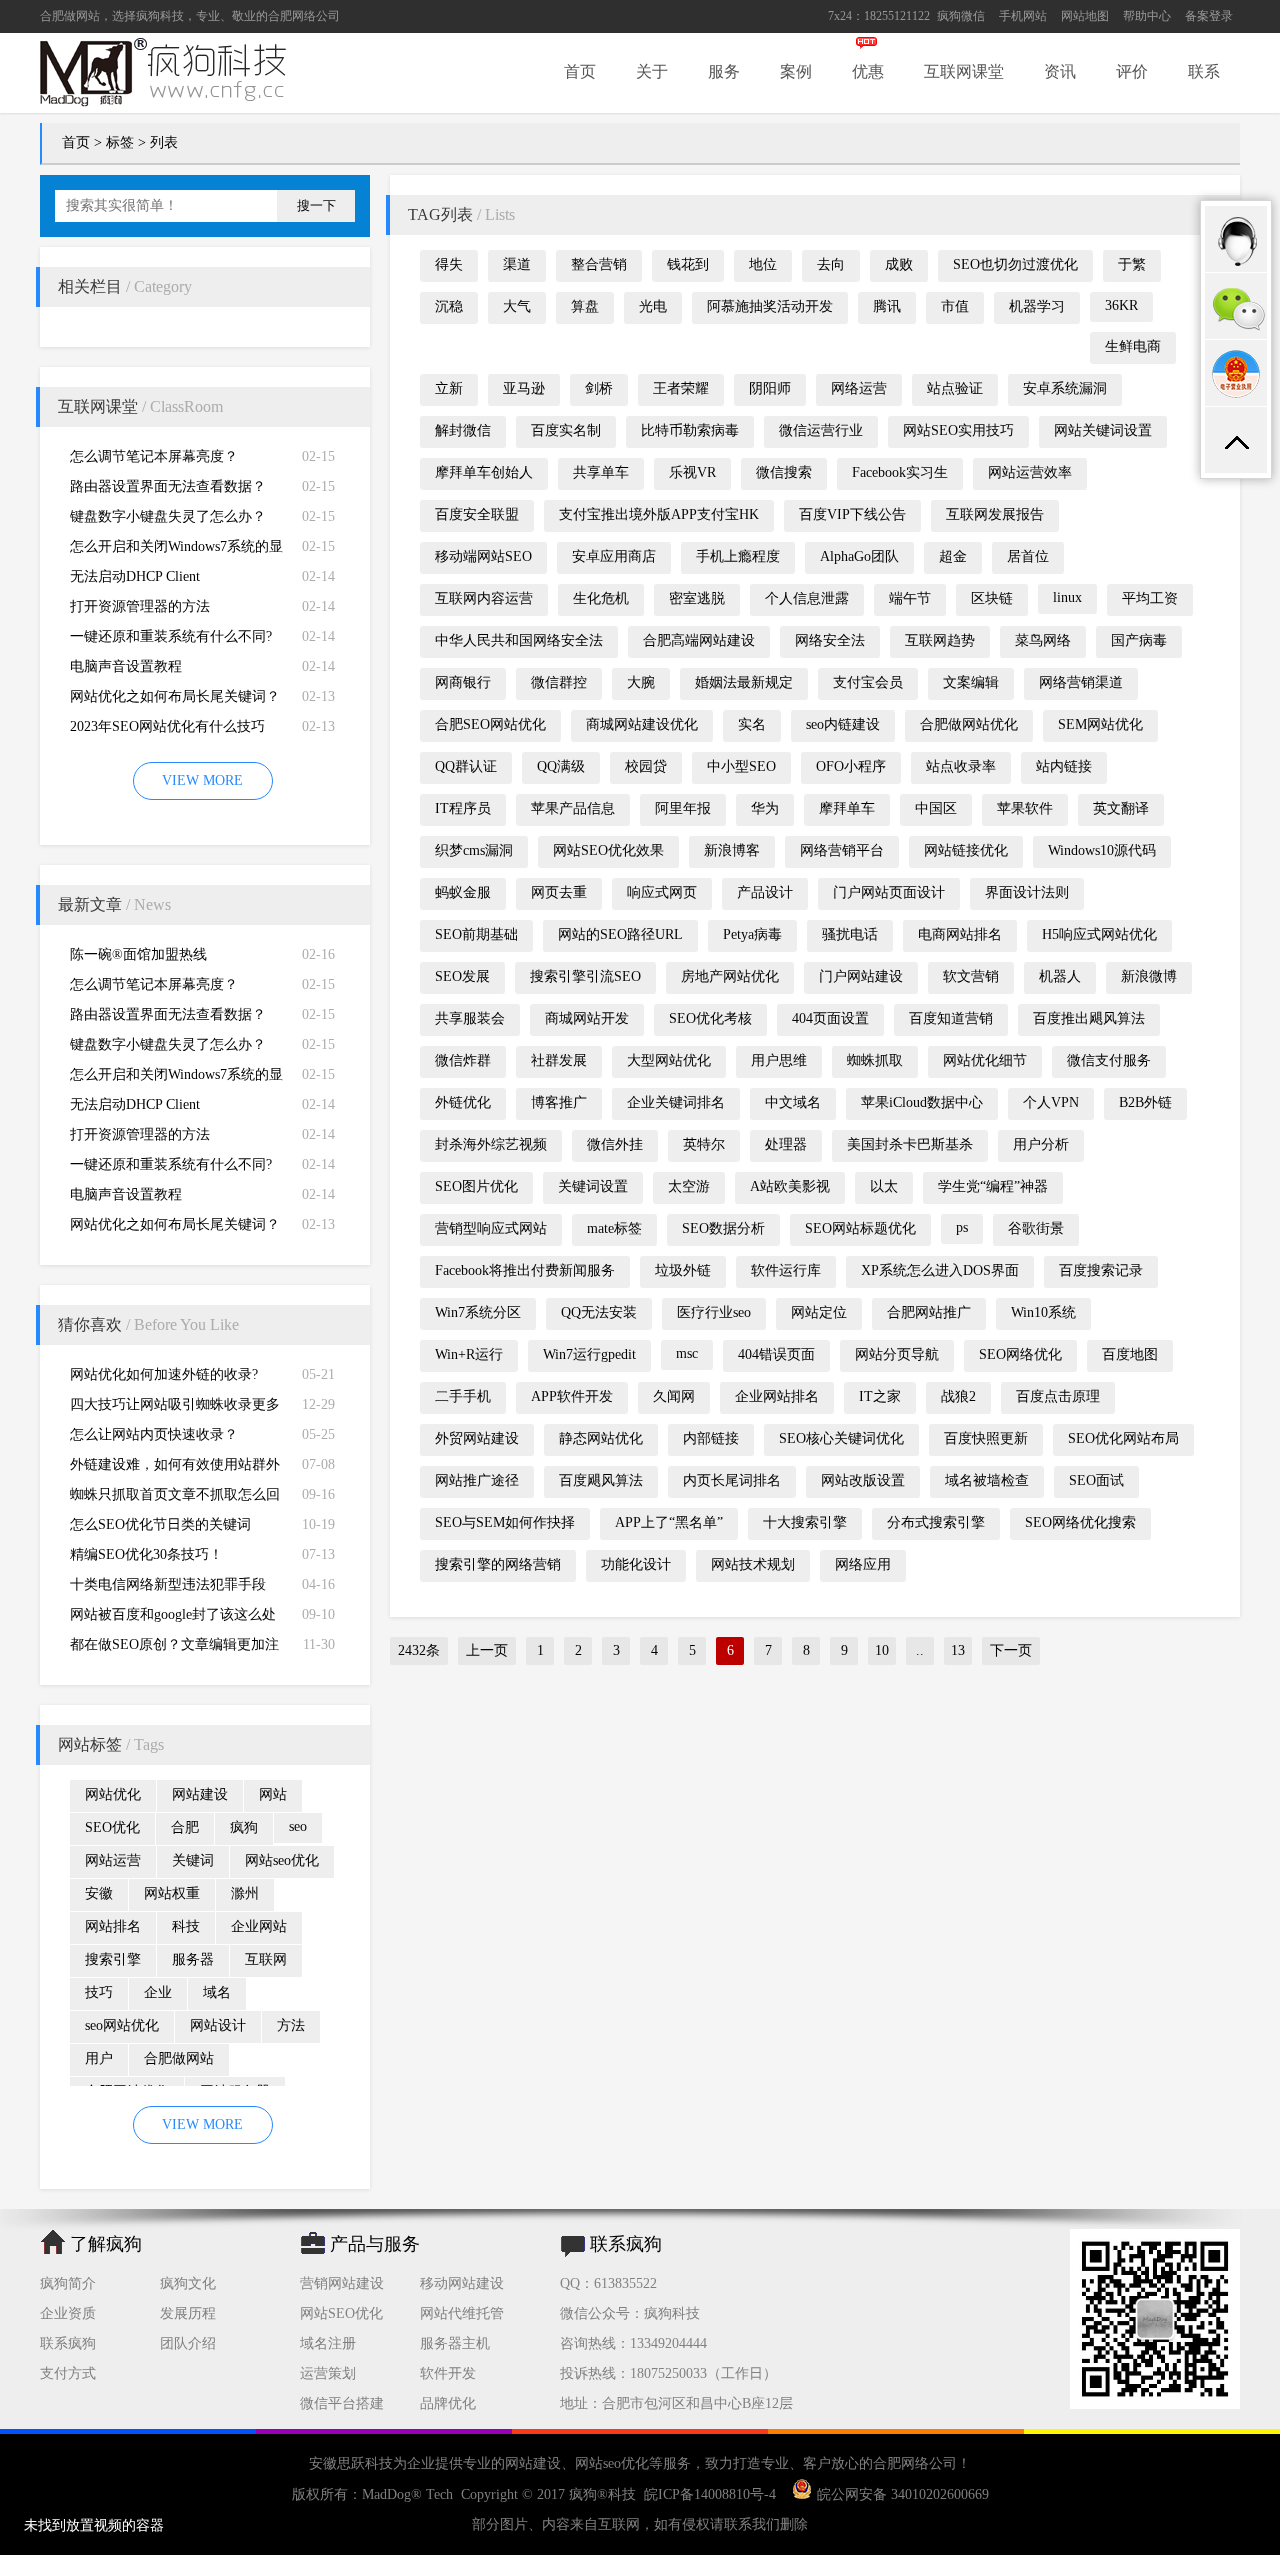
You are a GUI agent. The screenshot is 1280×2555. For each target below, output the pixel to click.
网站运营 (113, 1860)
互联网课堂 (964, 71)
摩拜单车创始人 (484, 472)
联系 (1204, 71)
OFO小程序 (851, 766)
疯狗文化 (188, 2283)
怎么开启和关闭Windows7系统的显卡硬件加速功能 (176, 550)
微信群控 (559, 682)
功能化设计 (636, 1564)
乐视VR (692, 472)
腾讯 (887, 306)
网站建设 (200, 1794)
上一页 (487, 1650)
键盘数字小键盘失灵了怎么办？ (168, 516)
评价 (1132, 71)
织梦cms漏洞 (474, 850)
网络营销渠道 (1081, 682)
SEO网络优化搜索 (1080, 1522)
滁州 (245, 1893)
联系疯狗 (68, 2343)
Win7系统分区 (478, 1312)
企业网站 (259, 1926)
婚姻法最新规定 (744, 682)
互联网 (266, 1959)
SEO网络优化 (1020, 1354)
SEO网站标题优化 (860, 1228)
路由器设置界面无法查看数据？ (168, 486)
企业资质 (68, 2313)
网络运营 (859, 388)
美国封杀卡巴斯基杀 (910, 1144)
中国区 (936, 808)
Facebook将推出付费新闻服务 (525, 1270)
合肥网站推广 (929, 1312)
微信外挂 (615, 1144)
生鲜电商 (1133, 346)
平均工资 (1150, 598)
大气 (517, 306)
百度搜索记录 (1101, 1270)
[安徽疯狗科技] (1155, 2404)
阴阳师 (770, 388)
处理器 (786, 1144)
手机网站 (1023, 16)
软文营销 (971, 976)
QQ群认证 (466, 766)
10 (882, 1650)
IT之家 (880, 1396)
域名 (217, 1992)
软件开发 (448, 2373)
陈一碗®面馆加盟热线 (138, 954)
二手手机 (463, 1396)
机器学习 (1037, 306)
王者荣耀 (681, 388)
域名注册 (328, 2343)
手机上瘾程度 (738, 556)
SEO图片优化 (476, 1186)
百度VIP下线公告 (852, 514)
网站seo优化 (282, 1860)
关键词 (193, 1860)
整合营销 (599, 264)
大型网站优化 (669, 1060)
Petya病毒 (752, 934)
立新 (449, 388)
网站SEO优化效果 (608, 850)
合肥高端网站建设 (699, 640)
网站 (273, 1794)
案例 (796, 71)
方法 (291, 2025)
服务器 (193, 1959)
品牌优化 (448, 2403)
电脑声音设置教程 (126, 666)
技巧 (99, 1992)
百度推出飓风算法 (1089, 1018)
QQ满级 (561, 766)
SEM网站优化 (1100, 724)
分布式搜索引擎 (936, 1522)
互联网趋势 (940, 640)
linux (1067, 597)
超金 (953, 556)
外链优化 (463, 1102)
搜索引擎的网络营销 (498, 1564)
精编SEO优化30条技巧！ (146, 1554)
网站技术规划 (753, 1564)
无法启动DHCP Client (135, 576)
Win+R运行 (469, 1354)
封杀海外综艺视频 (491, 1144)
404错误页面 (776, 1354)
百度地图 (1130, 1354)
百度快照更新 (986, 1438)
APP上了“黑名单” (669, 1522)
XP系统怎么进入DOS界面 (940, 1270)
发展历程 (188, 2313)
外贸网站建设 (477, 1438)
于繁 (1132, 264)
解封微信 (463, 430)
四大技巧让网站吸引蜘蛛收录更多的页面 (175, 1408)
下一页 (1011, 1650)
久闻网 (674, 1396)
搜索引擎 (113, 1959)
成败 (899, 264)
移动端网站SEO (483, 556)
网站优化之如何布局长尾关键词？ (175, 696)
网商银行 (463, 682)
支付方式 (68, 2373)
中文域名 (793, 1102)
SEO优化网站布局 (1123, 1438)
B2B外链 (1145, 1102)
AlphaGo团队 (859, 556)
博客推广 (559, 1102)
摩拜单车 (847, 808)
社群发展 (559, 1060)
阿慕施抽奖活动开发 (770, 306)
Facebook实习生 (900, 472)
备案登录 (1209, 16)
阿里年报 (683, 808)
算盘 (585, 306)
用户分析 (1041, 1144)
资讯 (1060, 71)
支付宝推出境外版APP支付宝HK (659, 514)
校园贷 (646, 766)
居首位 (1028, 556)
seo (298, 1826)
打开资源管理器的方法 (140, 606)
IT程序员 (463, 808)
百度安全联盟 (477, 514)
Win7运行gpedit (589, 1354)
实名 (752, 724)
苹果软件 (1025, 808)
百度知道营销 (951, 1018)
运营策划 (328, 2373)
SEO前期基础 (476, 934)
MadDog (386, 2494)
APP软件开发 (572, 1396)
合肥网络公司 (304, 16)
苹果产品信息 (573, 808)
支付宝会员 (868, 682)
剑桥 (599, 388)
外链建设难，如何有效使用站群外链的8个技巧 (175, 1468)
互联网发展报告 (995, 514)
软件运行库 (786, 1270)
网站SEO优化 (341, 2313)
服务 (724, 71)
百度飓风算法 (601, 1480)
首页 (580, 71)
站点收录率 (961, 766)
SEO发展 (462, 976)
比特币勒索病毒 (690, 430)
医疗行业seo (714, 1312)
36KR (1121, 305)
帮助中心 (1147, 16)
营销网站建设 (342, 2283)
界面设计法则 (1027, 892)
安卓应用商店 (614, 556)
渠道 (517, 264)
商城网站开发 (587, 1018)
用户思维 (779, 1060)
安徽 (99, 1893)
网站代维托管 (462, 2313)
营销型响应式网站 (491, 1228)
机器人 (1060, 976)
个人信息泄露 (807, 598)
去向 (831, 264)
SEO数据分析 (723, 1228)
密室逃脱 (697, 598)
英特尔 (704, 1144)
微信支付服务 (1109, 1060)
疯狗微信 (961, 16)
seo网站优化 (122, 2025)
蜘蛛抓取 (875, 1060)
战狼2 (958, 1396)
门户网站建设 (861, 976)
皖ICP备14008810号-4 (710, 2494)
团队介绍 (188, 2343)
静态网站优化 (601, 1438)
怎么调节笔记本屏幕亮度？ (154, 456)
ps (962, 1227)
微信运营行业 (821, 430)
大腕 (641, 682)
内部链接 (711, 1438)
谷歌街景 (1036, 1228)
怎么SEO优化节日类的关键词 (160, 1524)
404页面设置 (830, 1018)
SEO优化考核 (710, 1018)
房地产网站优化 (730, 976)
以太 (884, 1186)
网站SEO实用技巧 (958, 430)
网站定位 (819, 1312)
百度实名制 (566, 430)
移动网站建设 (462, 2283)
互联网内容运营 (484, 598)
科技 (186, 1926)
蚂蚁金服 (463, 892)
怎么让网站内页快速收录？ (154, 1434)
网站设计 (218, 2025)
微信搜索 (784, 472)
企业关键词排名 (676, 1102)
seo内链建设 (843, 724)
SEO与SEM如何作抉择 (505, 1522)
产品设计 (765, 892)
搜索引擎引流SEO (585, 976)
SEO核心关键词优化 (841, 1438)
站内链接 (1064, 766)
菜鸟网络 (1043, 640)
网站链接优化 (966, 850)
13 (958, 1650)
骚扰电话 (850, 934)
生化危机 (601, 598)
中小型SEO (741, 766)
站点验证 (955, 388)
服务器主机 (455, 2343)
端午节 (910, 598)
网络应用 (863, 1564)
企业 (158, 1992)
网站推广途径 (477, 1480)
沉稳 (449, 306)
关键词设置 (593, 1186)
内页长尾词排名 (732, 1480)
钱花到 (688, 264)
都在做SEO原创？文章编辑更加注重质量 (174, 1648)
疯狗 (244, 1827)
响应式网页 (662, 892)
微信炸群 (463, 1060)
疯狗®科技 (602, 2494)
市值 (955, 306)
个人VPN (1051, 1102)
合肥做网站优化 (969, 724)
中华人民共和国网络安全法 (519, 640)
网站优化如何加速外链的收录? (164, 1374)
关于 (652, 71)
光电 (653, 306)
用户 (99, 2058)
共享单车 (601, 472)
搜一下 (316, 205)
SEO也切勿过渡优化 (1015, 264)
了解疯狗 (106, 2244)
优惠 (868, 71)
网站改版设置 (863, 1480)
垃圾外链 (683, 1270)
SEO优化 (112, 1827)
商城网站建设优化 (642, 724)
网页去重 (559, 892)
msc (687, 1353)
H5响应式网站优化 (1099, 934)
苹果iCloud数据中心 (922, 1102)
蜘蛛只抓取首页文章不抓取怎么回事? (175, 1498)
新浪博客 (732, 850)
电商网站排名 (960, 934)
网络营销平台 (842, 850)
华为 (765, 808)
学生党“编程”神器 (993, 1186)
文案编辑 (971, 682)
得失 (449, 264)
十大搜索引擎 (805, 1522)
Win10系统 (1043, 1312)
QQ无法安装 (599, 1312)
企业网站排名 (777, 1396)
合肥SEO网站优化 (490, 724)
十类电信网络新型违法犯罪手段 (168, 1584)
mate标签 (614, 1228)
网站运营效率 (1030, 472)
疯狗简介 (68, 2283)
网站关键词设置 (1103, 430)
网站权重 (172, 1893)
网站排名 (113, 1926)
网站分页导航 (897, 1354)
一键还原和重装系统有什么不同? (171, 636)
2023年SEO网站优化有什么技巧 (167, 726)
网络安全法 (830, 640)
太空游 (689, 1186)
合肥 (185, 1827)
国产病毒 (1139, 640)
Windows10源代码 (1102, 850)
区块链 (992, 598)
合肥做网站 (70, 16)
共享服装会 (470, 1018)
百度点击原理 (1058, 1396)
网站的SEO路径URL (620, 934)
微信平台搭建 (342, 2403)
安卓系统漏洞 (1065, 388)
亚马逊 (524, 388)
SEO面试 (1096, 1480)
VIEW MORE (202, 780)
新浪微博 (1149, 976)
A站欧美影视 (790, 1186)
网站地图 (1085, 16)
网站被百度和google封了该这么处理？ (173, 1618)
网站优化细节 (985, 1060)
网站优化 (113, 1794)
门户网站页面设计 (889, 892)
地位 (763, 264)
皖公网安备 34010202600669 (903, 2494)
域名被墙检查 (987, 1480)
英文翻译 (1121, 808)
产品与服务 (375, 2244)
